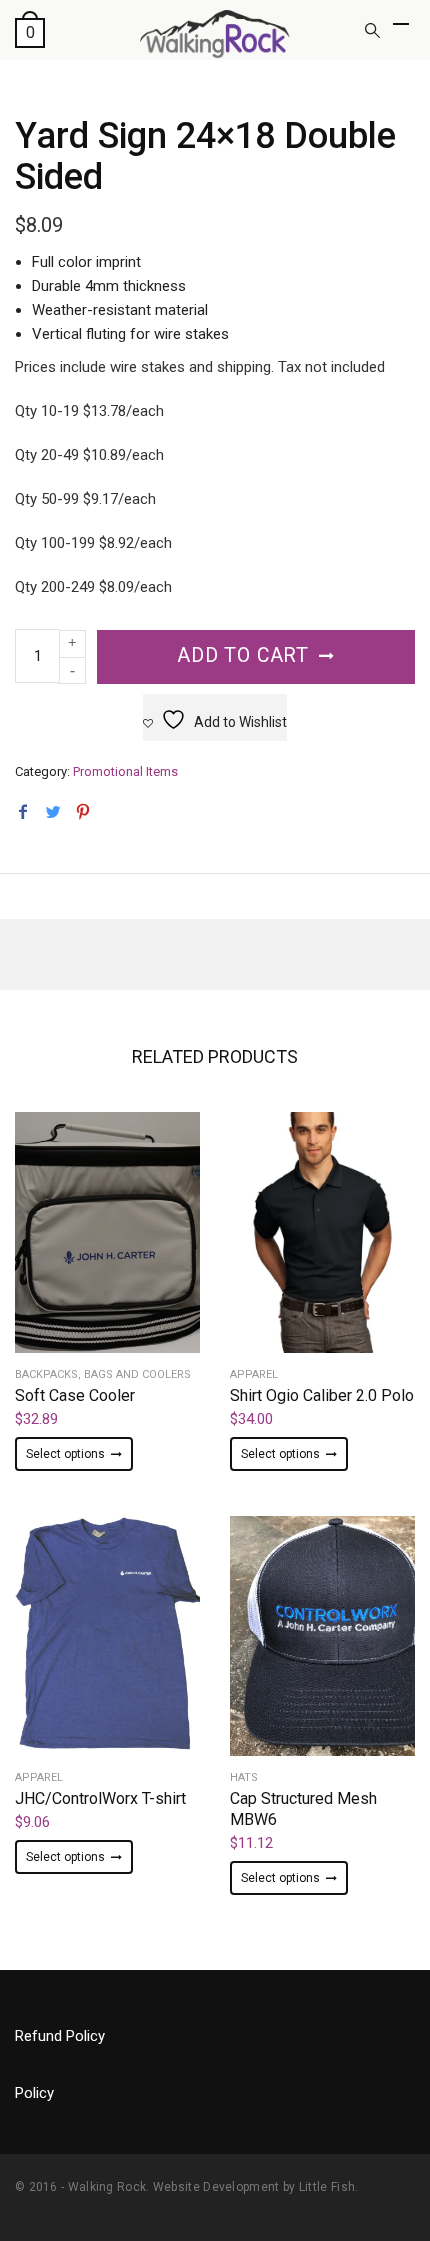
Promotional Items (125, 771)
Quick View (108, 1286)
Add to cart (243, 655)
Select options (65, 1454)
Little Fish (327, 2187)
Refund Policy (60, 2036)
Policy (34, 2093)
